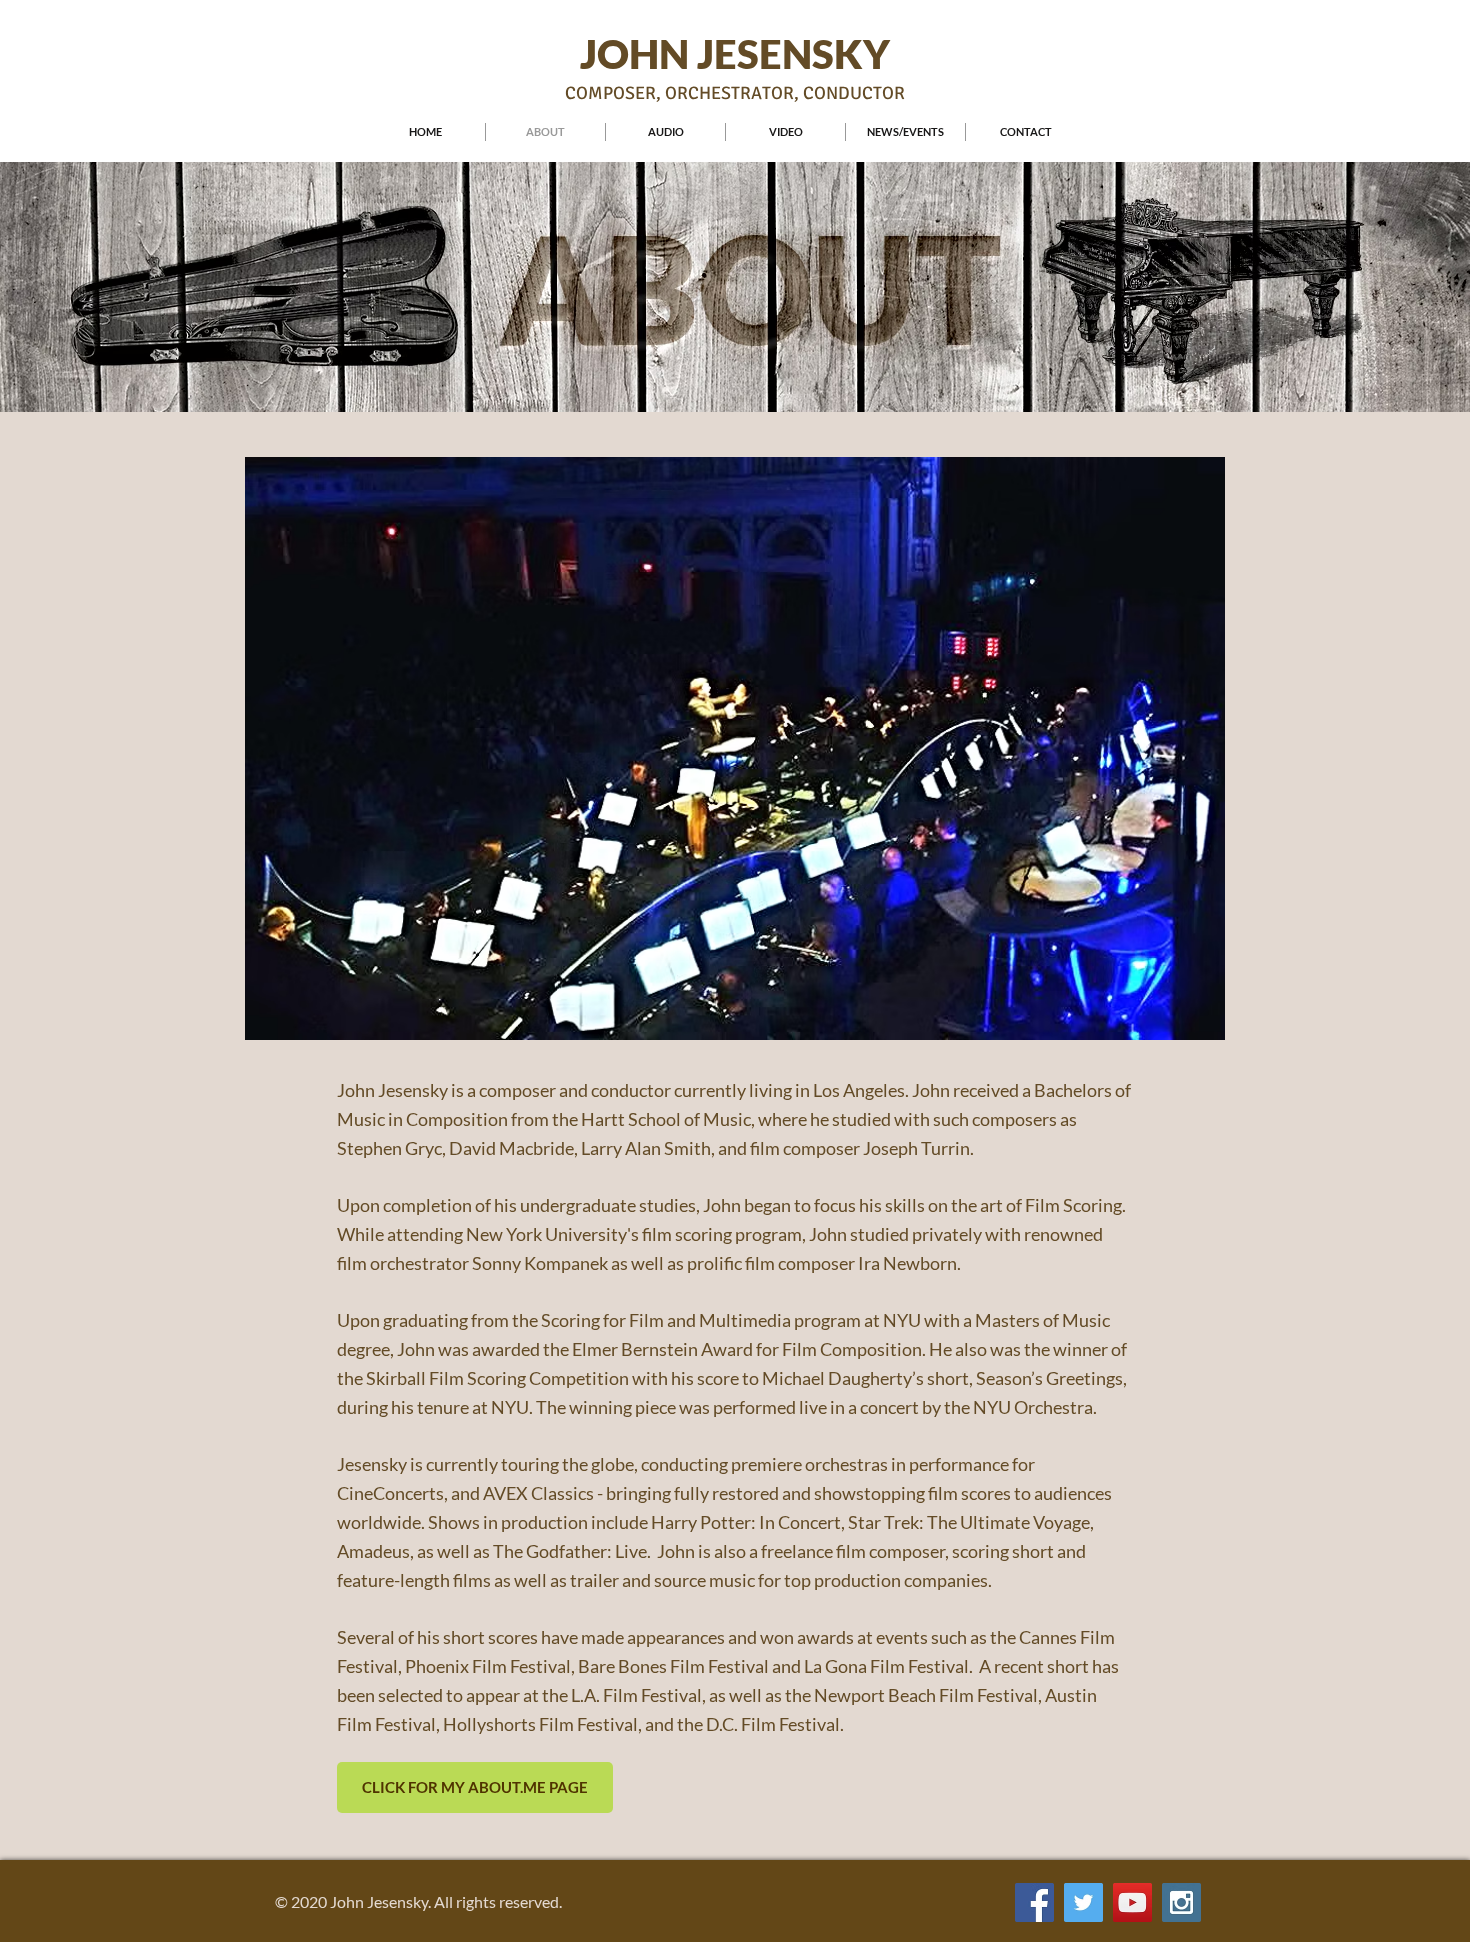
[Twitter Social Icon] (1083, 1902)
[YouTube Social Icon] (1132, 1902)
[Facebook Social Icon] (1034, 1902)
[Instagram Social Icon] (1181, 1902)
